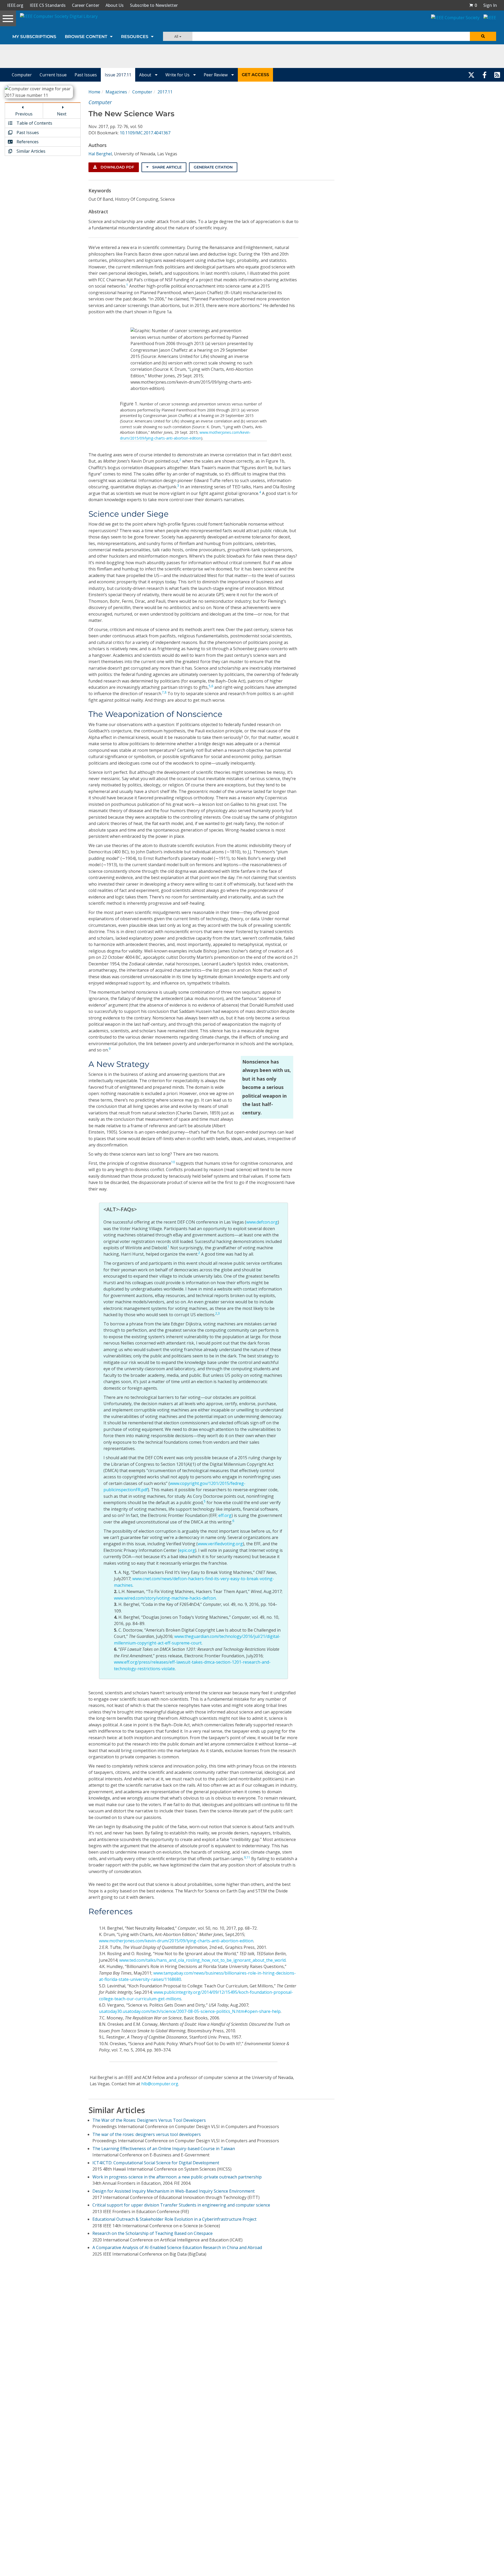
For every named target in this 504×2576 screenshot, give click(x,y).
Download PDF (117, 167)
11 (248, 1857)
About (146, 75)
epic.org (187, 1550)
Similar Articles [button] (30, 151)
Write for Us (178, 75)
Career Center (86, 5)
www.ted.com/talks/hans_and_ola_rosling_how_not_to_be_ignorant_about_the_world (202, 1960)
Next (62, 114)
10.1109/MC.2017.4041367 (145, 133)
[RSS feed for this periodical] (497, 75)
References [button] (27, 142)
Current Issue (53, 75)
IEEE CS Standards (48, 5)
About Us (115, 5)
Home (94, 92)
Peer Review (216, 75)
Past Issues (86, 75)
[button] (473, 5)
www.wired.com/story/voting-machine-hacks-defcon (165, 1598)
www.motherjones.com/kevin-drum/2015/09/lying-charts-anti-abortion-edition (176, 1941)
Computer (22, 75)
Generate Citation (213, 167)
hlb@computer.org (160, 2084)
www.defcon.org (262, 1222)
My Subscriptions (34, 37)
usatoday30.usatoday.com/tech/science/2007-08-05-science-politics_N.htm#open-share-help (190, 2011)
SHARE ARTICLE (166, 167)
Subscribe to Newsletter (154, 5)
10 (173, 1162)
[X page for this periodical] (471, 75)
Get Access (255, 75)
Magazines (116, 92)
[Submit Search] (483, 36)
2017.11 (165, 92)
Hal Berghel (100, 154)
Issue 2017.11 (118, 75)
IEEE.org (15, 5)
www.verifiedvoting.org (220, 1544)
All (177, 36)
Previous (24, 114)
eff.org (225, 1515)
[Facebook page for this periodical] (485, 75)
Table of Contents (34, 123)
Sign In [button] (490, 5)
